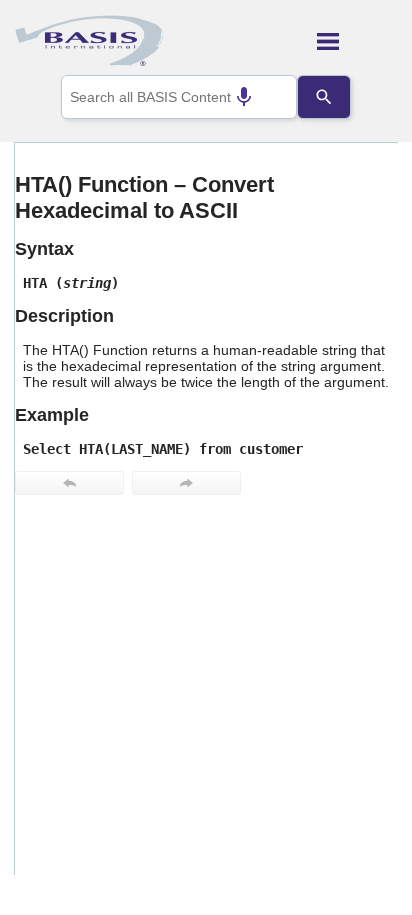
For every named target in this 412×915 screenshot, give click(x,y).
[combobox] (179, 97)
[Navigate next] (186, 483)
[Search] (324, 97)
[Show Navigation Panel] (357, 41)
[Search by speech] (244, 97)
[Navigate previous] (69, 483)
